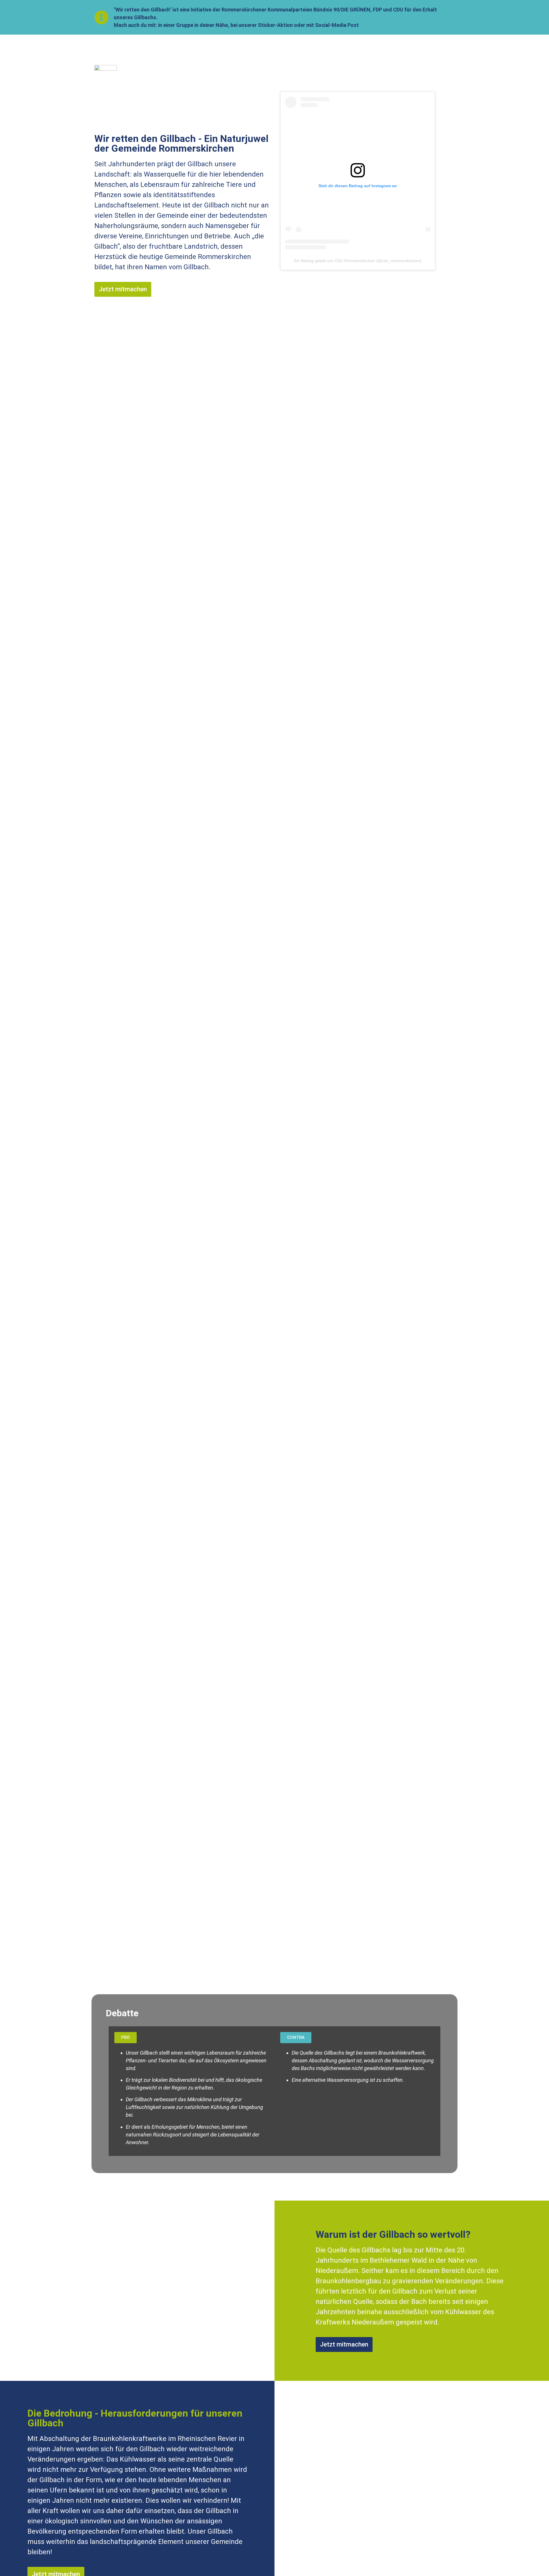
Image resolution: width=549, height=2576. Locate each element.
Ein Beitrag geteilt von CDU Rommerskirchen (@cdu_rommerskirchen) (358, 261)
